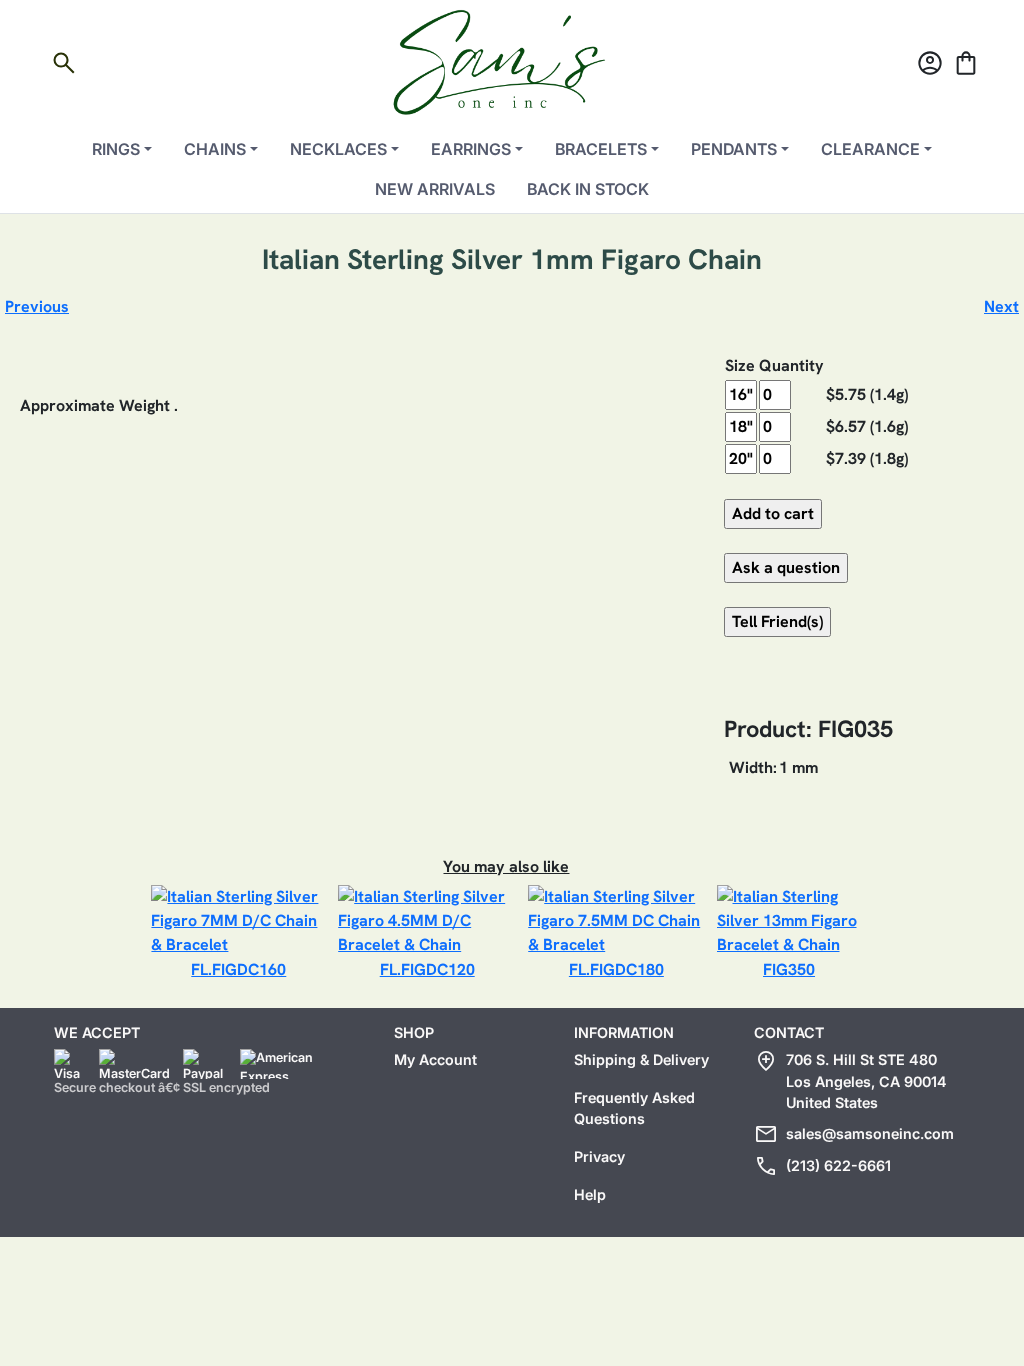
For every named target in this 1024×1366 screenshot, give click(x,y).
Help (590, 1194)
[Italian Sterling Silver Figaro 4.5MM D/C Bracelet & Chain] (427, 919)
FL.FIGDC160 (238, 969)
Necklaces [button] (338, 149)
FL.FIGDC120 (427, 969)
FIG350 (789, 969)
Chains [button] (215, 149)
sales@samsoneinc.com (870, 1133)
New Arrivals (435, 189)
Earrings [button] (471, 149)
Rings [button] (116, 149)
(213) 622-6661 (838, 1165)
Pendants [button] (734, 149)
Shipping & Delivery (641, 1059)
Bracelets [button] (601, 149)
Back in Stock (588, 189)
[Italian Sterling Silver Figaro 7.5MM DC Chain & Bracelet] (616, 919)
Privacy (599, 1156)
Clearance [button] (870, 149)
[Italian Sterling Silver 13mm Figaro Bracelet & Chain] (789, 919)
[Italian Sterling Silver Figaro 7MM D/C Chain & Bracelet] (238, 919)
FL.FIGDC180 (616, 969)
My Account (435, 1059)
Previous (37, 306)
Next (1001, 306)
